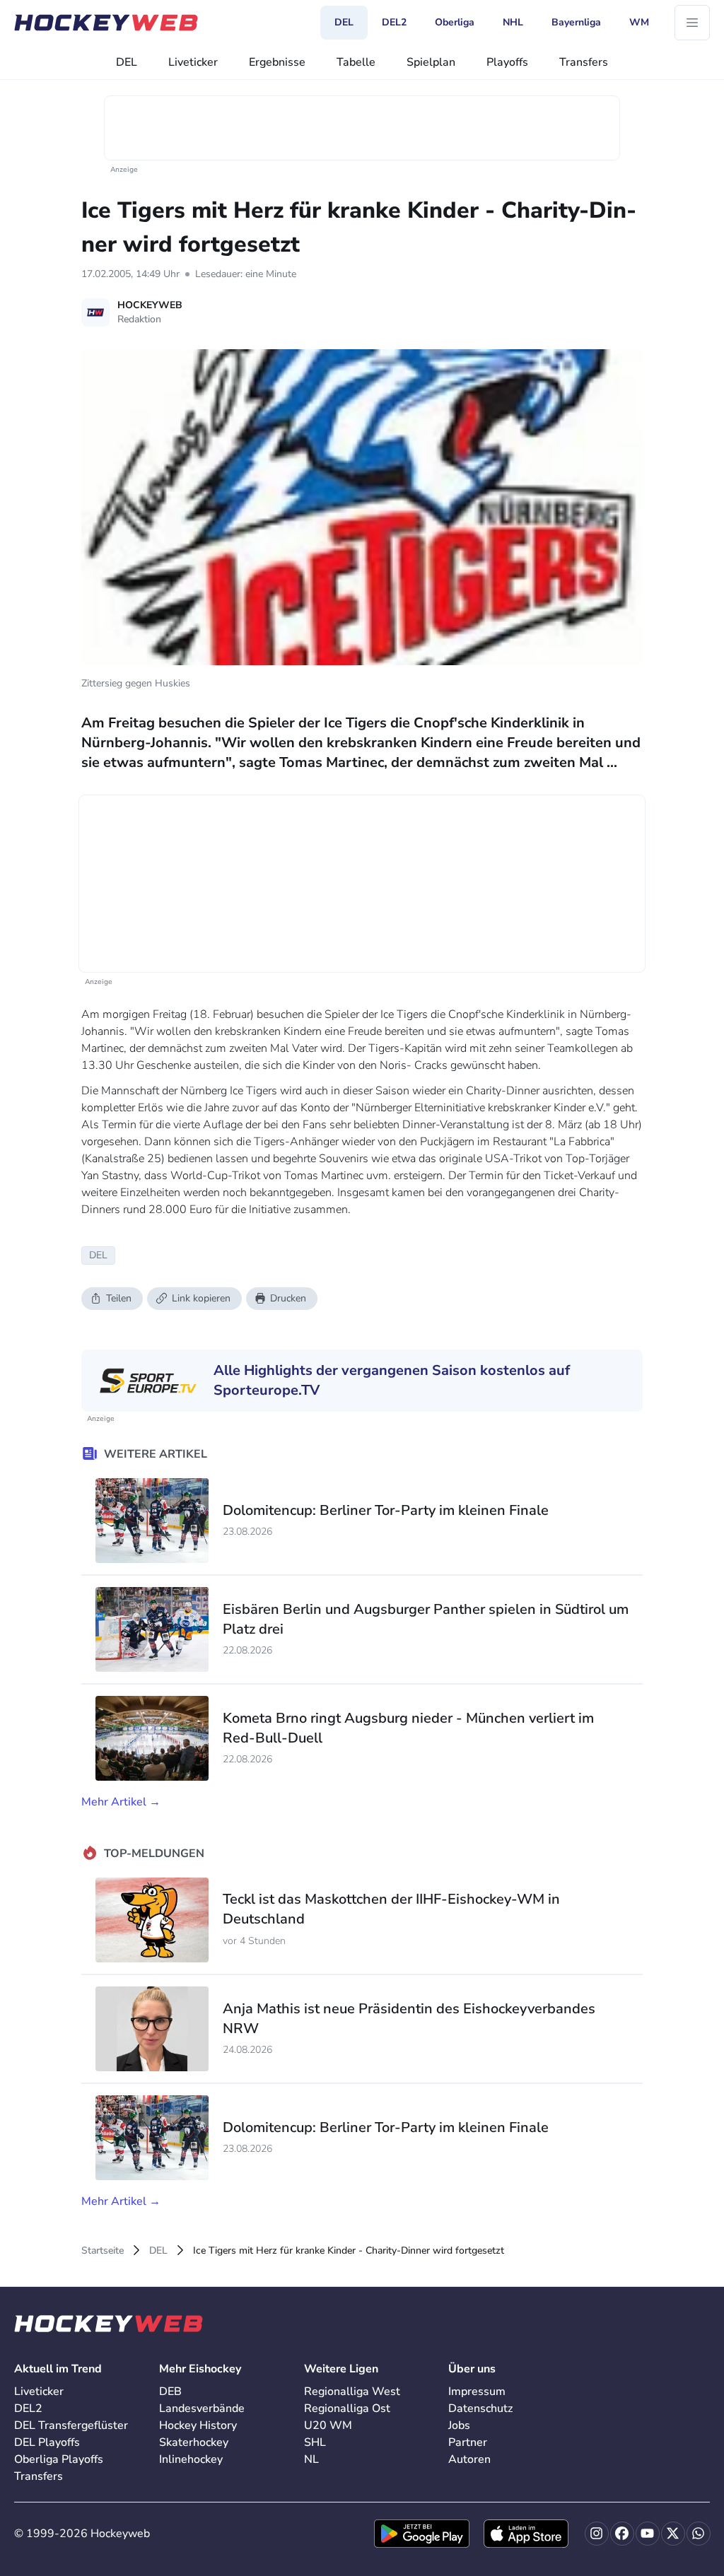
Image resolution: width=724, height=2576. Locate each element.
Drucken (288, 1298)
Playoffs (507, 62)
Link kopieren (201, 1298)
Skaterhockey (194, 2442)
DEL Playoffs (47, 2442)
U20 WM (328, 2425)
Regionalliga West (352, 2391)
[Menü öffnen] (692, 23)
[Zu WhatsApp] (699, 2534)
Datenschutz (480, 2408)
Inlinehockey (191, 2459)
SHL (315, 2442)
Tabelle (356, 62)
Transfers (584, 62)
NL (311, 2459)
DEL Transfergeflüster (71, 2425)
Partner (468, 2442)
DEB (170, 2391)
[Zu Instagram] (597, 2534)
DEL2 (28, 2408)
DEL (127, 62)
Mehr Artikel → (121, 1802)
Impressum (477, 2391)
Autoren (469, 2459)
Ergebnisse (277, 62)
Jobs (459, 2425)
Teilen (119, 1298)
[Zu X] (673, 2534)
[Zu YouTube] (648, 2534)
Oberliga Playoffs (59, 2459)
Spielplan (431, 62)
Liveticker (193, 62)
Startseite (103, 2250)
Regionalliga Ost (347, 2408)
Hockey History (198, 2425)
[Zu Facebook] (622, 2534)
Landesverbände (202, 2408)
